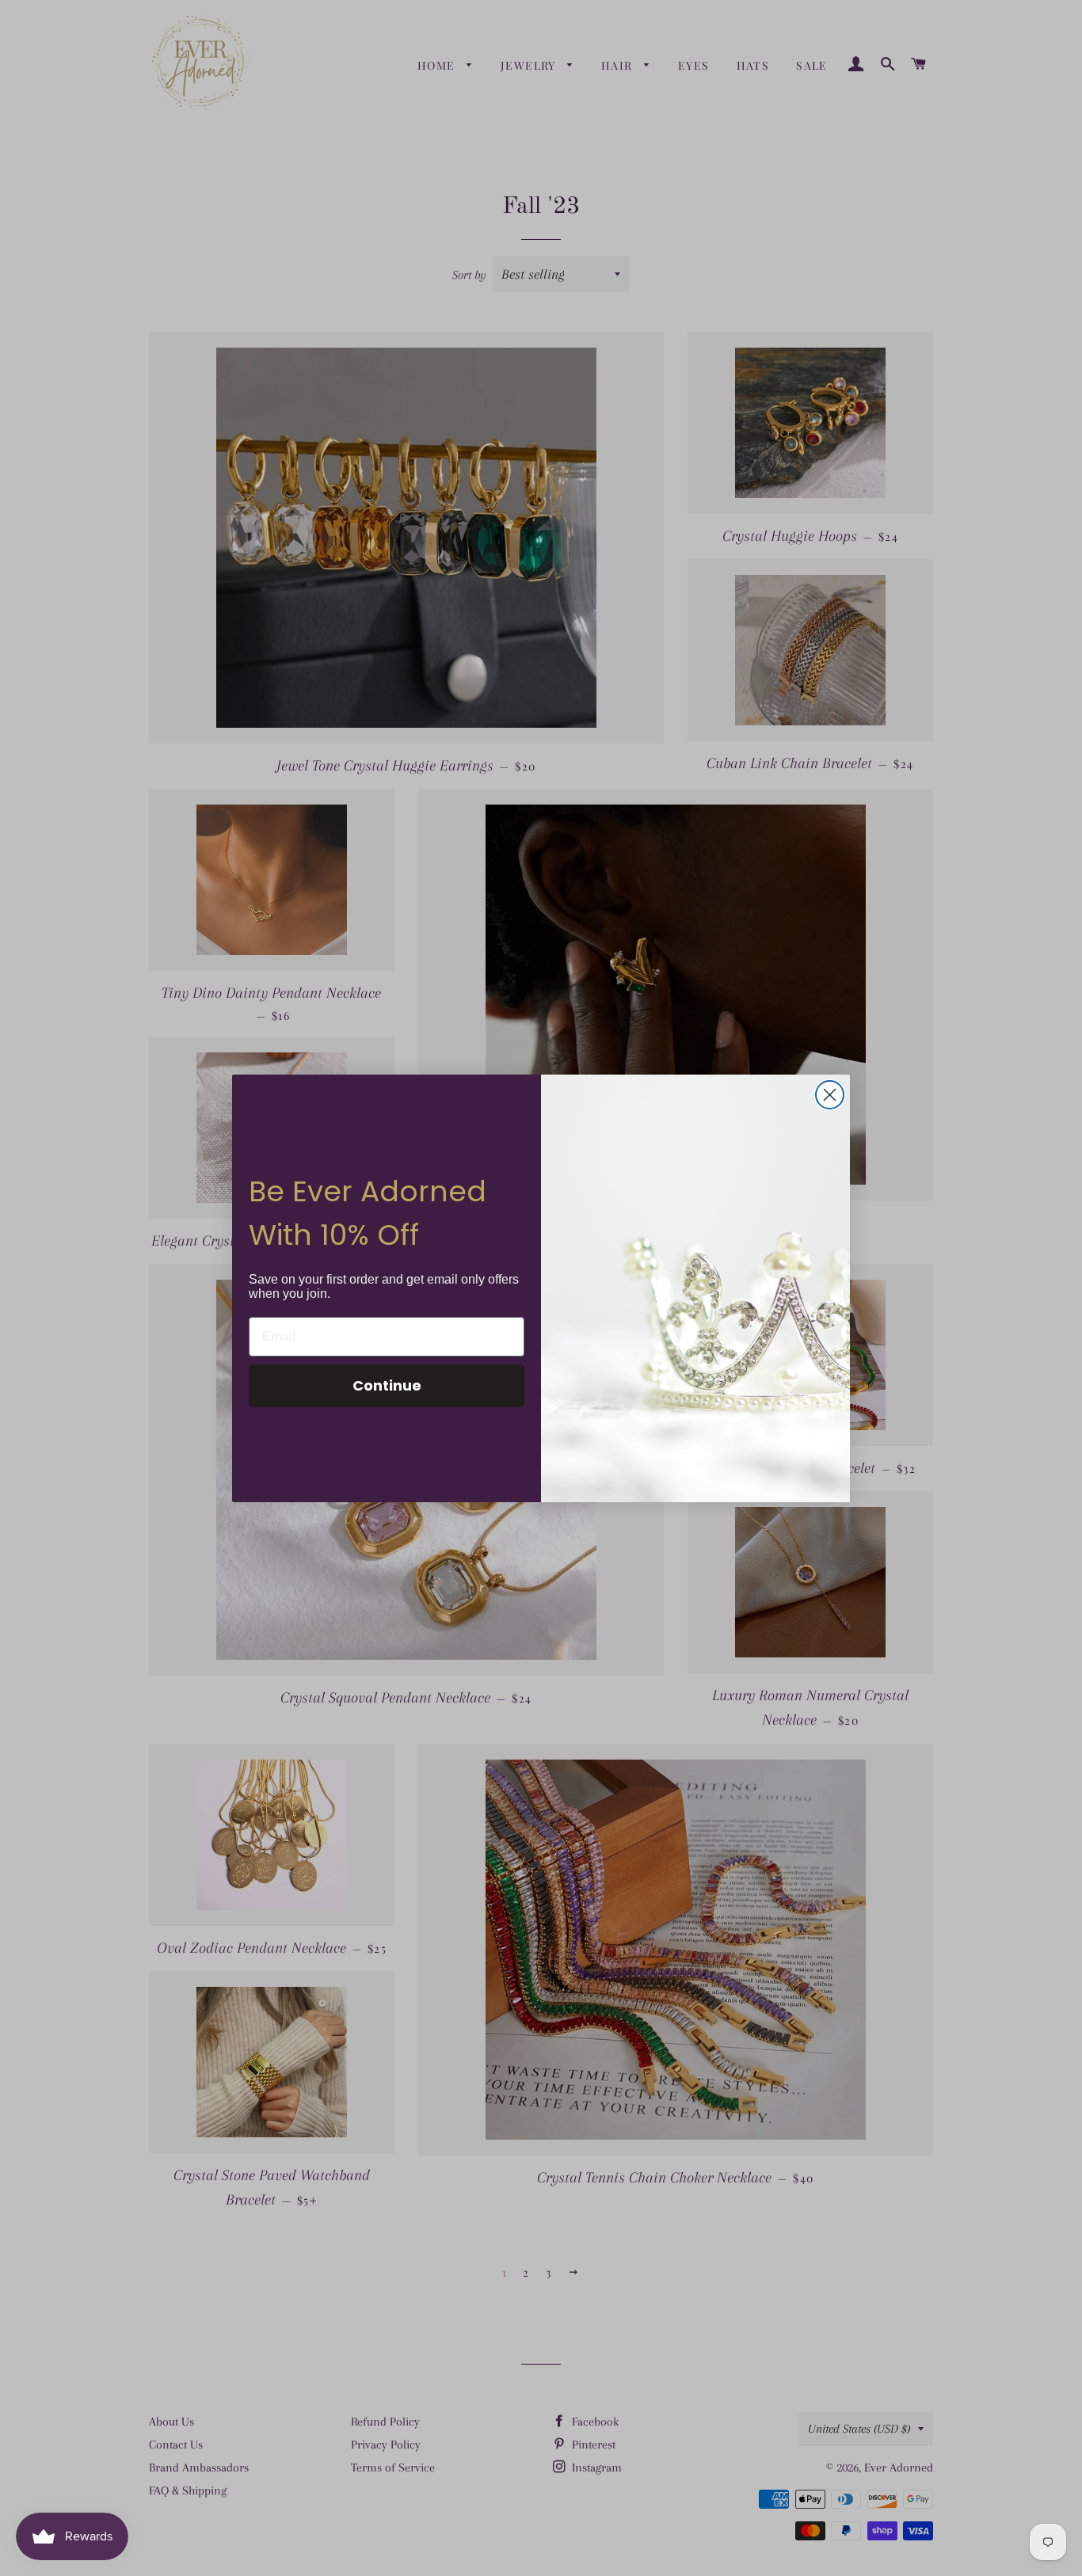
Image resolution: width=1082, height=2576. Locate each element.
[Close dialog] (830, 1095)
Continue (387, 1385)
